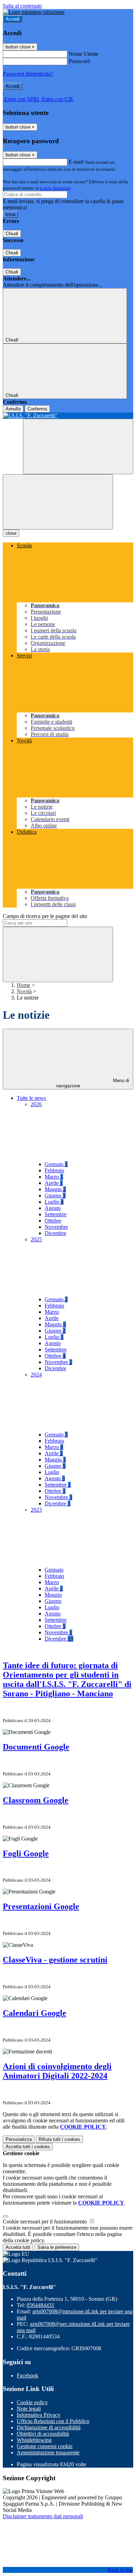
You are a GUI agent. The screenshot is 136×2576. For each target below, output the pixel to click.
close (11, 533)
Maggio (55, 1189)
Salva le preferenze (57, 2247)
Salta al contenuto (22, 6)
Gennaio (56, 1164)
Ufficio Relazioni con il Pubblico (53, 2421)
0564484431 (40, 2305)
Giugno (55, 1196)
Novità (24, 991)
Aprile (54, 1183)
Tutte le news (31, 1098)
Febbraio (54, 1170)
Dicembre (55, 1233)
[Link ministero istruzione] (34, 12)
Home (24, 985)
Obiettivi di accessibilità (43, 2434)
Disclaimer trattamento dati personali (43, 2516)
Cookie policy (32, 2402)
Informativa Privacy (39, 2415)
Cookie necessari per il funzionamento (46, 2222)
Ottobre (53, 1221)
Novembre (56, 1227)
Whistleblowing (34, 2440)
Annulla (13, 409)
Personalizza (19, 2139)
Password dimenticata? (28, 74)
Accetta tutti (28, 2147)
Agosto (53, 1208)
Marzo (54, 1177)
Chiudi (12, 234)
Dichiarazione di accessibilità (49, 2427)
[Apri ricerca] (78, 446)
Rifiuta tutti (59, 2139)
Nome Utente (84, 54)
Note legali (29, 2409)
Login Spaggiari (55, 188)
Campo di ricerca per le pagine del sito (45, 916)
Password (79, 61)
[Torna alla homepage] (68, 416)
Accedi (13, 19)
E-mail (76, 162)
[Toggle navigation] (58, 502)
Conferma (37, 409)
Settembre (56, 1214)
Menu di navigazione (93, 1083)
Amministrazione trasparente (48, 2452)
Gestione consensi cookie (45, 2446)
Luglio (54, 1202)
